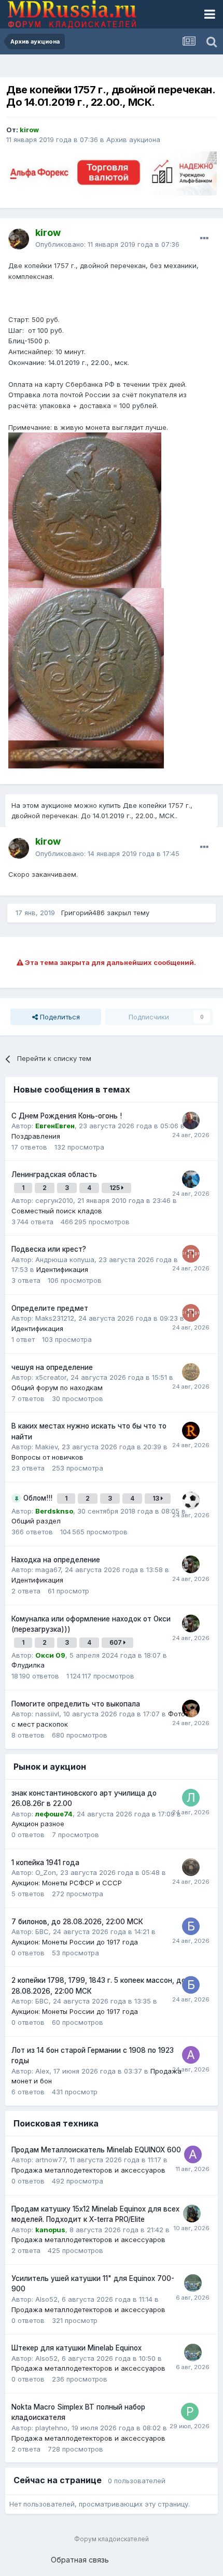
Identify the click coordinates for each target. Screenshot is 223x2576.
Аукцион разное (38, 1824)
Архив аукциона (133, 139)
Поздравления (36, 1136)
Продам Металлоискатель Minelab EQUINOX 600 (96, 2150)
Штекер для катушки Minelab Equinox (76, 2348)
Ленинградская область (54, 1174)
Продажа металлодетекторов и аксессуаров (88, 2170)
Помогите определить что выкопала (76, 1704)
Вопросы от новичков (47, 1457)
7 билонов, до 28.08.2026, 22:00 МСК (77, 1922)
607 (116, 1642)
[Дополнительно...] (204, 239)
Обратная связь (80, 2560)
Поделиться (59, 1017)
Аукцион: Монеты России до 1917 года (75, 1942)
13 (157, 1498)
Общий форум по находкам (57, 1388)
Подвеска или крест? (49, 1249)
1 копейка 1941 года (45, 1863)
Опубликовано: (107, 244)
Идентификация (62, 1269)
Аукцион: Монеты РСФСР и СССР (67, 1883)
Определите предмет (50, 1308)
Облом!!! (39, 1498)
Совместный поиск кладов (57, 1211)
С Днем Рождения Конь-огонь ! (67, 1116)
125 (115, 1188)
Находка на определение (56, 1560)
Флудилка (28, 1665)
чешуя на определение (52, 1367)
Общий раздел (36, 1521)
